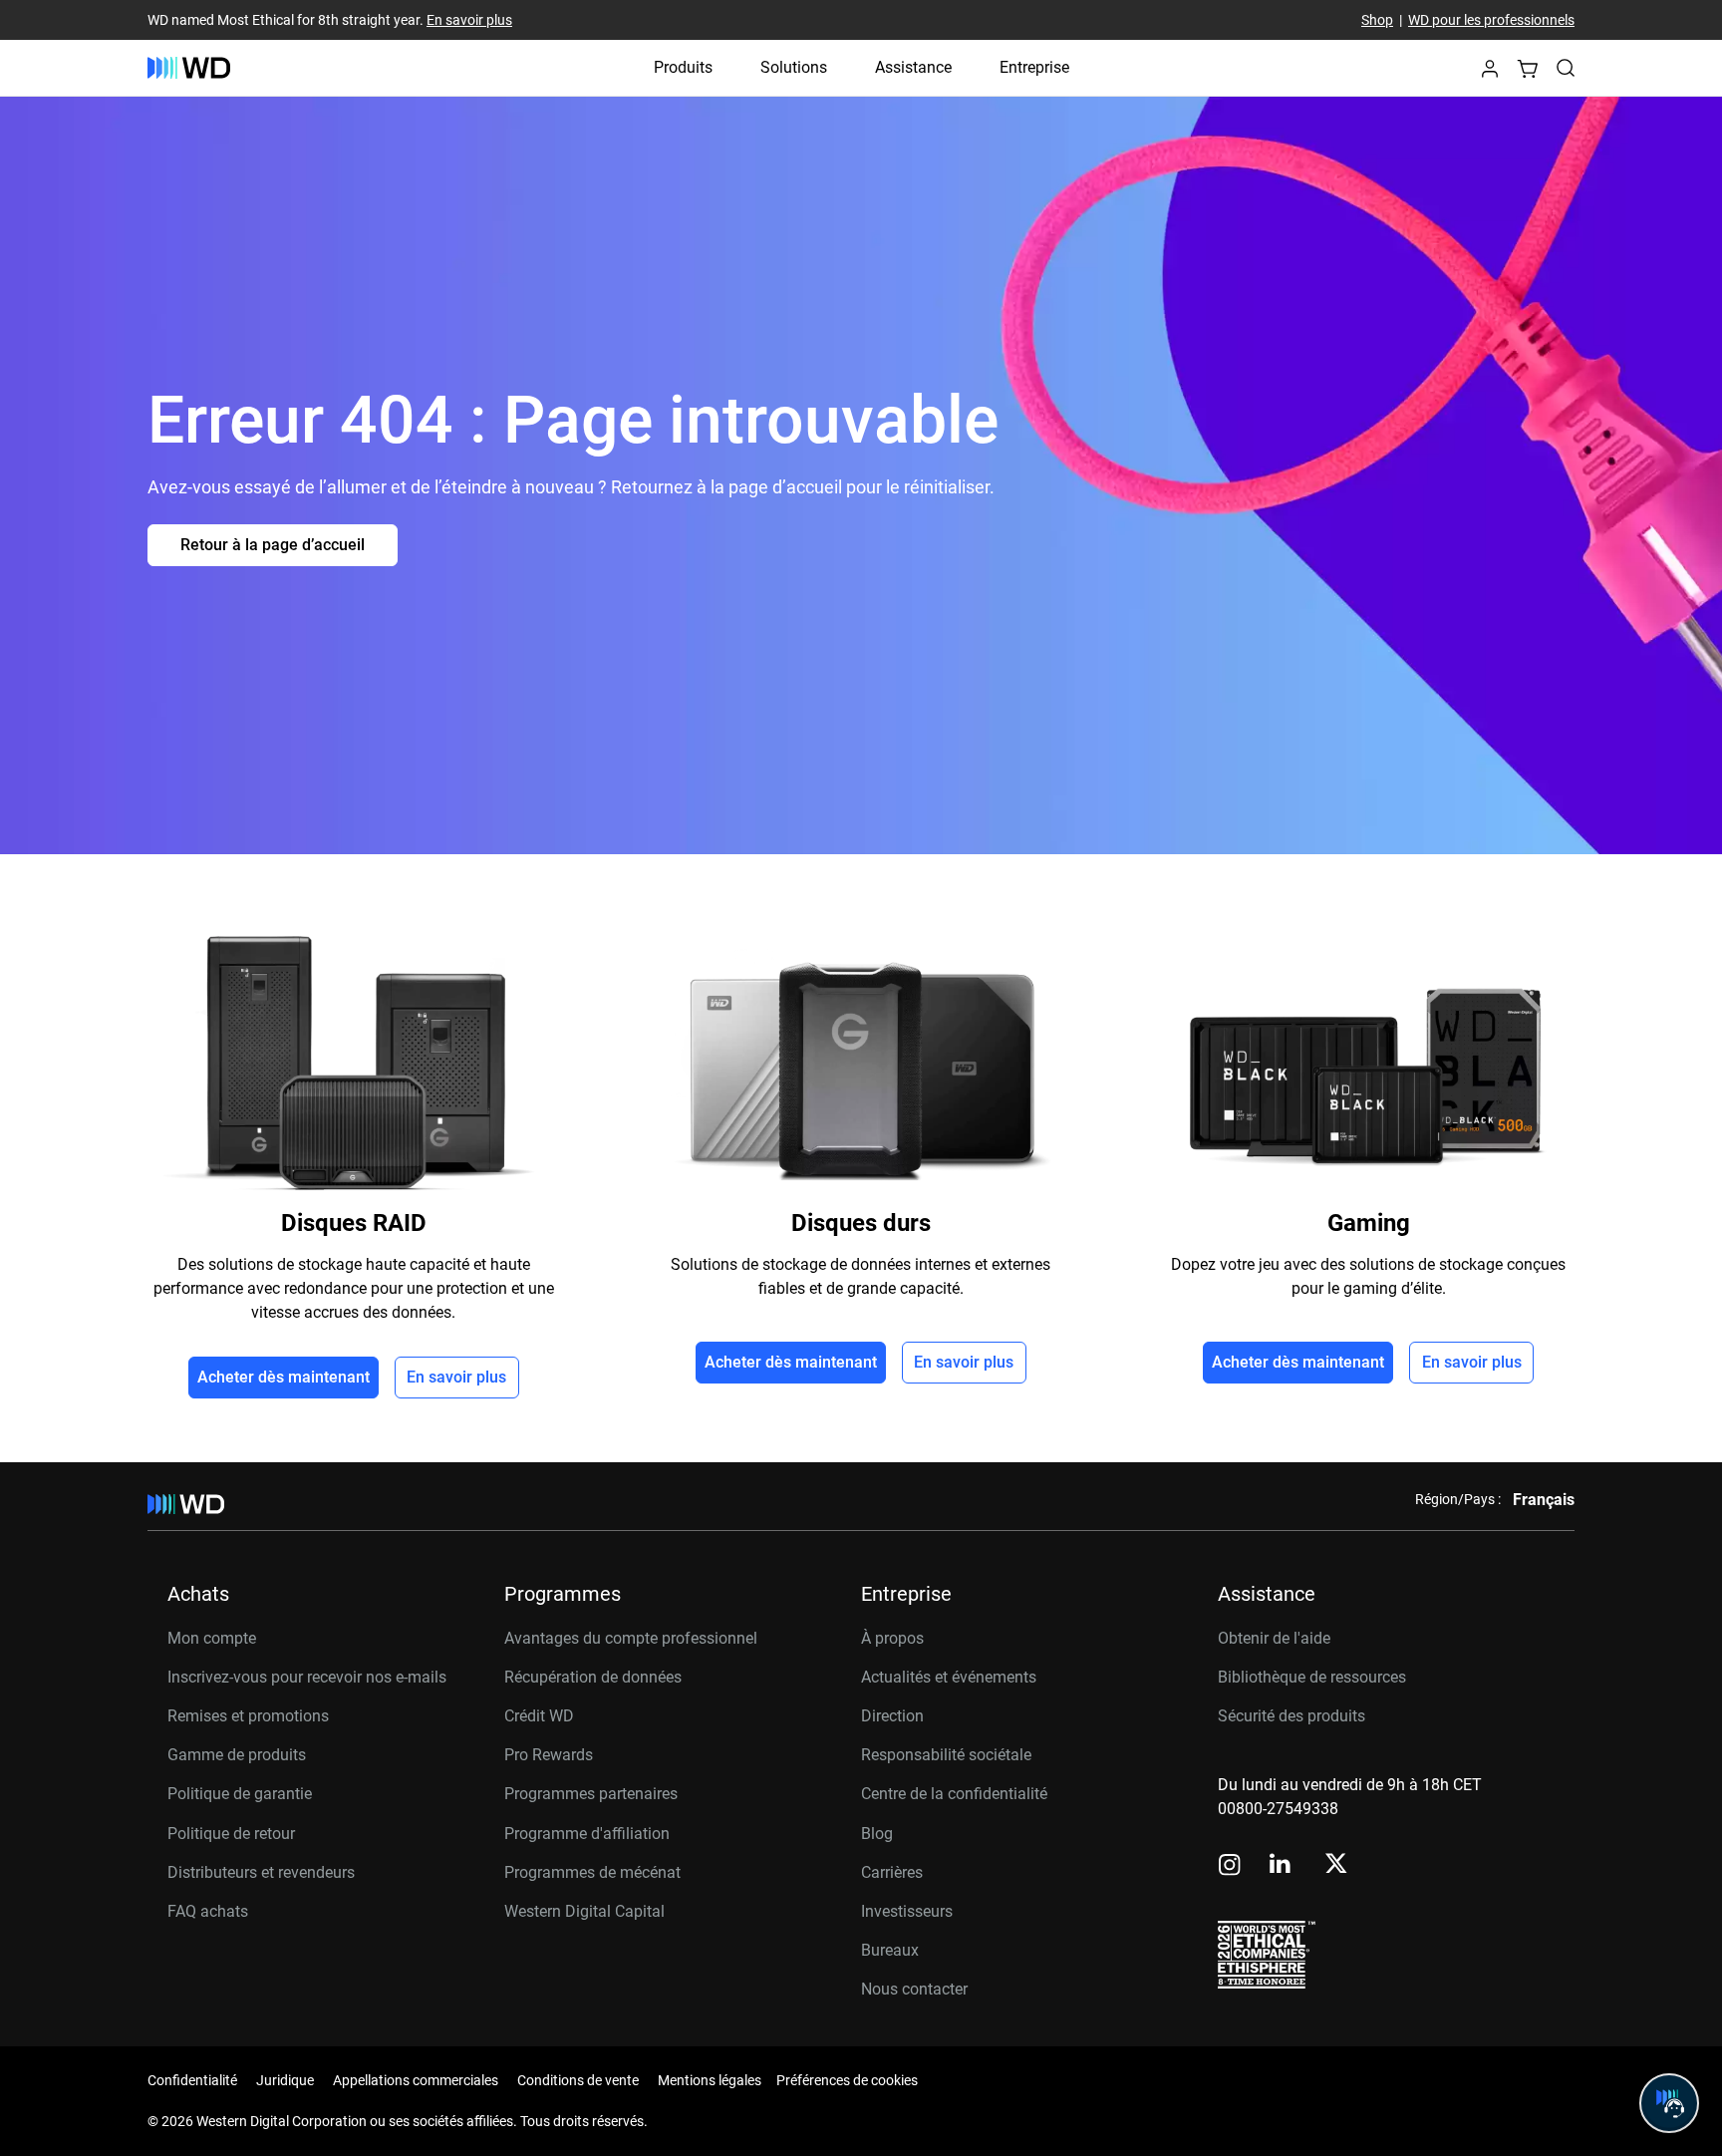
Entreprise (1034, 67)
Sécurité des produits (1291, 1716)
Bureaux (890, 1950)
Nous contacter (914, 1989)
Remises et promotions (248, 1716)
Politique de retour (231, 1834)
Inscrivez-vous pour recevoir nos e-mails (307, 1677)
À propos (892, 1638)
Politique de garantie (240, 1794)
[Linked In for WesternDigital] (1282, 1866)
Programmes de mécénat (592, 1872)
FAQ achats (208, 1911)
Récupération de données (593, 1677)
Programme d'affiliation (587, 1834)
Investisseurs (907, 1911)
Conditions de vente (578, 2080)
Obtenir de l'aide (1274, 1638)
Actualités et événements (949, 1677)
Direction (892, 1716)
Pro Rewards (549, 1755)
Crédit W (534, 1716)
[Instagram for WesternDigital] (1230, 1866)
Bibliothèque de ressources (1312, 1677)
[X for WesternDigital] (1336, 1865)
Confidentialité (192, 2080)
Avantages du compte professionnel (631, 1638)
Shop (1377, 20)
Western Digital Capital (584, 1911)
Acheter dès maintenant (284, 1377)
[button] (1490, 74)
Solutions (794, 67)
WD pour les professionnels (1491, 20)
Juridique (285, 2080)
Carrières (892, 1872)
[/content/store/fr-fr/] (189, 68)
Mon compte (212, 1638)
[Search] (1566, 68)
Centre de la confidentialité (954, 1794)
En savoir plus (469, 20)
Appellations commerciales (416, 2080)
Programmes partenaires (591, 1794)
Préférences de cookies (847, 2080)
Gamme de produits (237, 1755)
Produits (683, 67)
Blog (877, 1834)
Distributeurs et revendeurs (261, 1872)
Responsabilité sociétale (946, 1755)
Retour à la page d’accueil (273, 545)
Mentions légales (710, 2080)
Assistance (913, 67)
